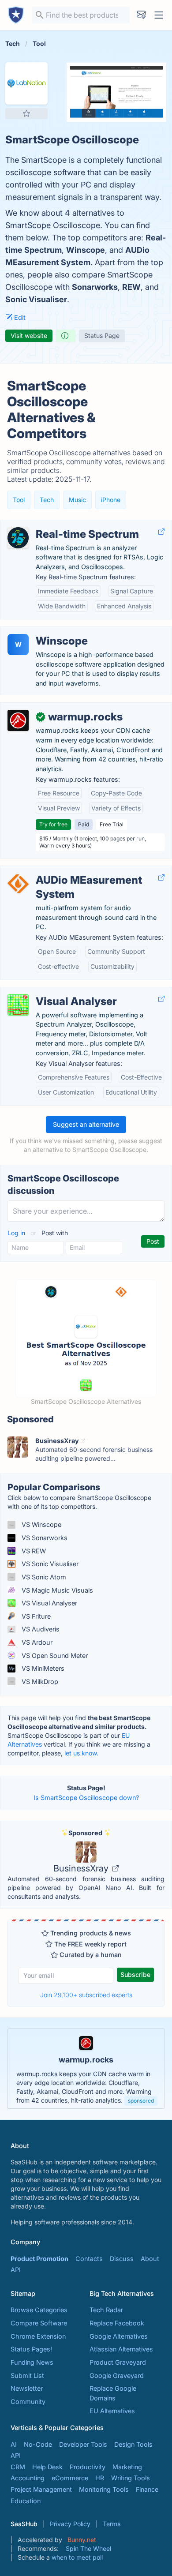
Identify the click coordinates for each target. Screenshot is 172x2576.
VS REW (33, 1551)
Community (28, 2402)
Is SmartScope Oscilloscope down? (86, 1798)
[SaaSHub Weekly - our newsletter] (141, 15)
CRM (18, 2467)
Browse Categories (39, 2310)
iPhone (111, 500)
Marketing (127, 2467)
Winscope (86, 250)
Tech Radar (106, 2310)
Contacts (89, 2259)
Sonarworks (95, 287)
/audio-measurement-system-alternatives (70, 871)
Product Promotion (39, 2259)
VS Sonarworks (44, 1538)
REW (131, 287)
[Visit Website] (161, 532)
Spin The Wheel (88, 2548)
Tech (47, 500)
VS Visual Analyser (49, 1603)
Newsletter (27, 2388)
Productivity (88, 2467)
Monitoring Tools (104, 2489)
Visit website (29, 336)
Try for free (53, 824)
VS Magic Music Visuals (56, 1590)
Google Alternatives (119, 2336)
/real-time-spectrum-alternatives (56, 525)
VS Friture (35, 1616)
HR (100, 2478)
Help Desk (47, 2467)
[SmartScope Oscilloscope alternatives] (26, 83)
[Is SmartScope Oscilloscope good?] (66, 336)
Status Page (102, 336)
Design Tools (133, 2444)
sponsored (141, 2101)
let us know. (81, 1753)
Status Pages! (31, 2349)
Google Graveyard (117, 2375)
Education (26, 2501)
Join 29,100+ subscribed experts (86, 1995)
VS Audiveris (40, 1629)
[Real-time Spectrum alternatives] (18, 538)
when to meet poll (77, 2557)
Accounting (28, 2478)
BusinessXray (82, 1868)
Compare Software (39, 2323)
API (16, 2270)
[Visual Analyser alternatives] (18, 1005)
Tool (19, 500)
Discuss (122, 2259)
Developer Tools (83, 2444)
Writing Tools (131, 2478)
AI (14, 2444)
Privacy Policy (70, 2524)
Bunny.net (82, 2540)
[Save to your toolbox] (26, 113)
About (150, 2259)
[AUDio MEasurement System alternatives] (18, 884)
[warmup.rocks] (18, 720)
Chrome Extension (38, 2336)
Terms (112, 2524)
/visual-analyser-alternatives (49, 992)
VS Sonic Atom (43, 1577)
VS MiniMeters (42, 1668)
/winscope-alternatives (41, 632)
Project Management (41, 2489)
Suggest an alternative (86, 1124)
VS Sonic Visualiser (49, 1564)
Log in (17, 1233)
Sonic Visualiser (36, 299)
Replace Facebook (117, 2323)
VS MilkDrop (39, 1682)
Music (77, 500)
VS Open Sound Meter (54, 1655)
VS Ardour (36, 1642)
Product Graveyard (118, 2362)
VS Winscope (41, 1524)
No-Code (38, 2444)
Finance (147, 2489)
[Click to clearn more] (86, 2069)
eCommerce (70, 2478)
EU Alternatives (112, 2411)
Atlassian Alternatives (121, 2349)
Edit (19, 317)
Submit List (27, 2375)
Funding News (32, 2362)
